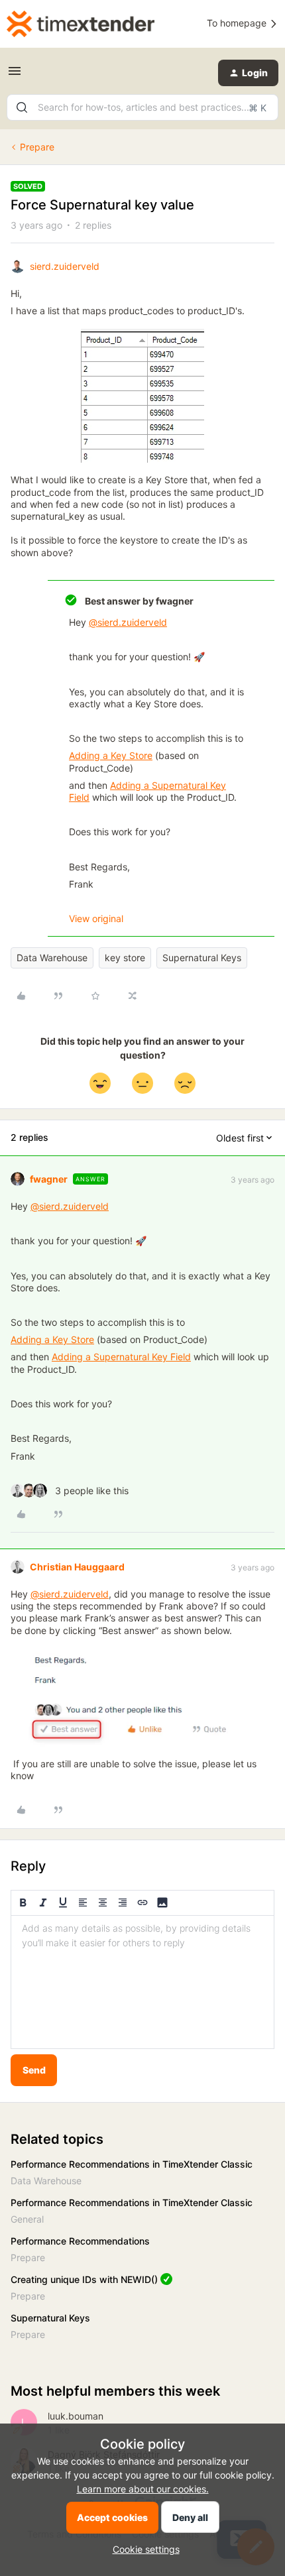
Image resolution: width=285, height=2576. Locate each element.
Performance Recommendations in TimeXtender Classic (132, 2164)
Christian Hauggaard (77, 1567)
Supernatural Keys (202, 958)
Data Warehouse (52, 958)
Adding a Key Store (111, 755)
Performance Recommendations (80, 2241)
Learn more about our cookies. (143, 2489)
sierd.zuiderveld (65, 266)
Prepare (37, 147)
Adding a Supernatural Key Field (121, 1357)
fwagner (49, 1179)
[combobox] (142, 107)
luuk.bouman (76, 2416)
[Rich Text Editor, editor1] (142, 1982)
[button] (15, 75)
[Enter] (22, 107)
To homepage (238, 23)
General (27, 2219)
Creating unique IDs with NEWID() (84, 2279)
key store (125, 958)
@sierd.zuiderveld (128, 622)
